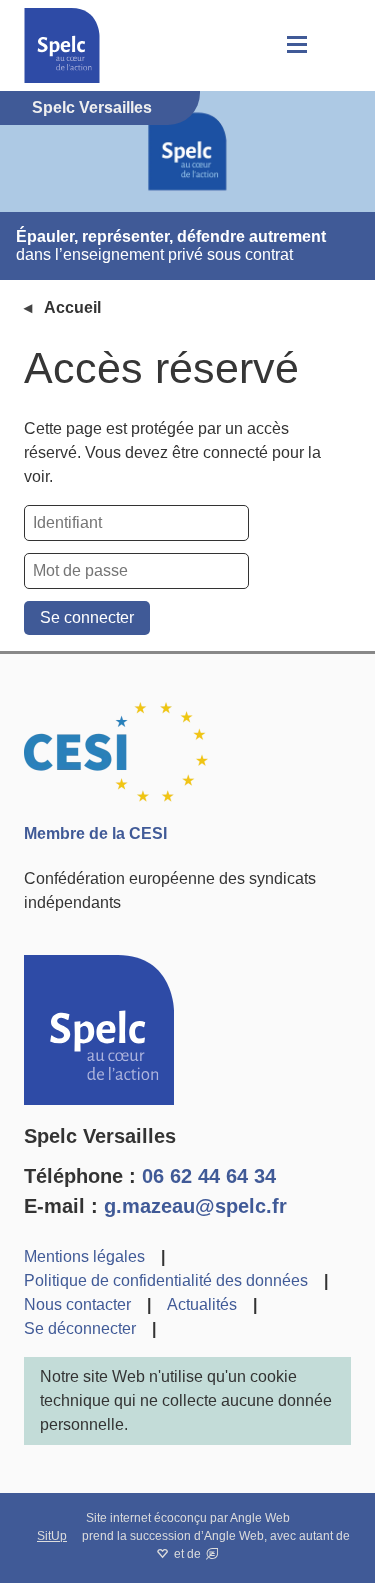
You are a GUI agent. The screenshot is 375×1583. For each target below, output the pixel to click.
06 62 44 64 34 (209, 1176)
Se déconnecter (80, 1328)
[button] (295, 45)
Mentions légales (84, 1256)
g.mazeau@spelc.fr (195, 1206)
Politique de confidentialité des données (166, 1280)
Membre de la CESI (95, 833)
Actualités (202, 1304)
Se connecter (87, 617)
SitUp (52, 1536)
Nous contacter (77, 1304)
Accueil (72, 307)
